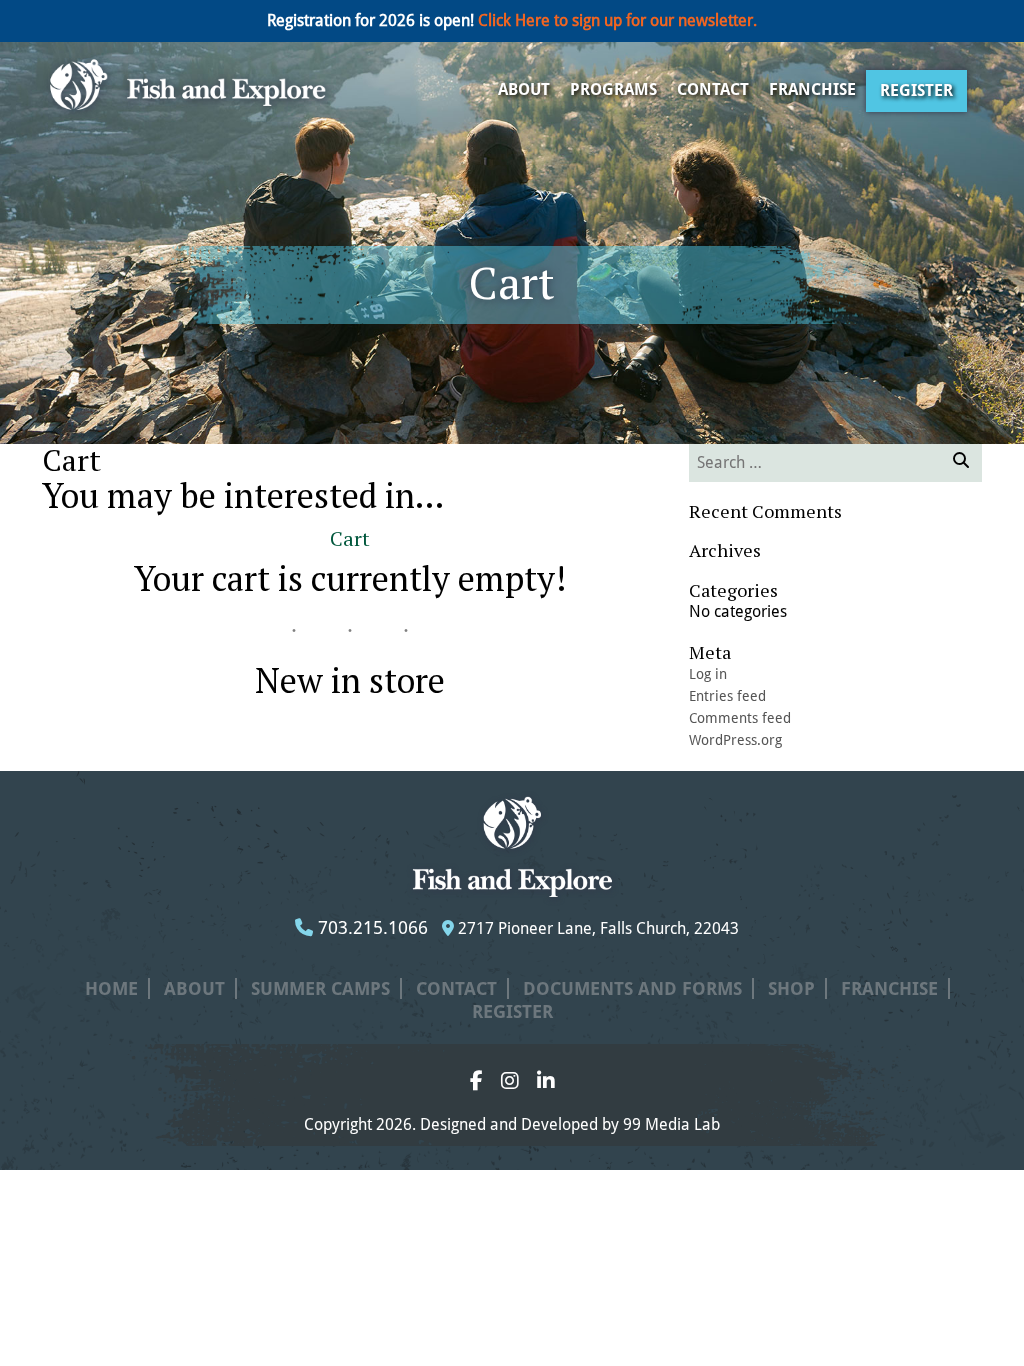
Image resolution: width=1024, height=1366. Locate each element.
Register (916, 90)
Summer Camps (320, 988)
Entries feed (727, 696)
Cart (350, 538)
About (524, 89)
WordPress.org (735, 740)
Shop (791, 988)
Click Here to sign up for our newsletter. (617, 20)
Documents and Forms (632, 988)
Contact (713, 89)
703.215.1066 (370, 927)
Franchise (812, 89)
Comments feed (740, 718)
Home (111, 988)
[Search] (960, 463)
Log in (708, 674)
